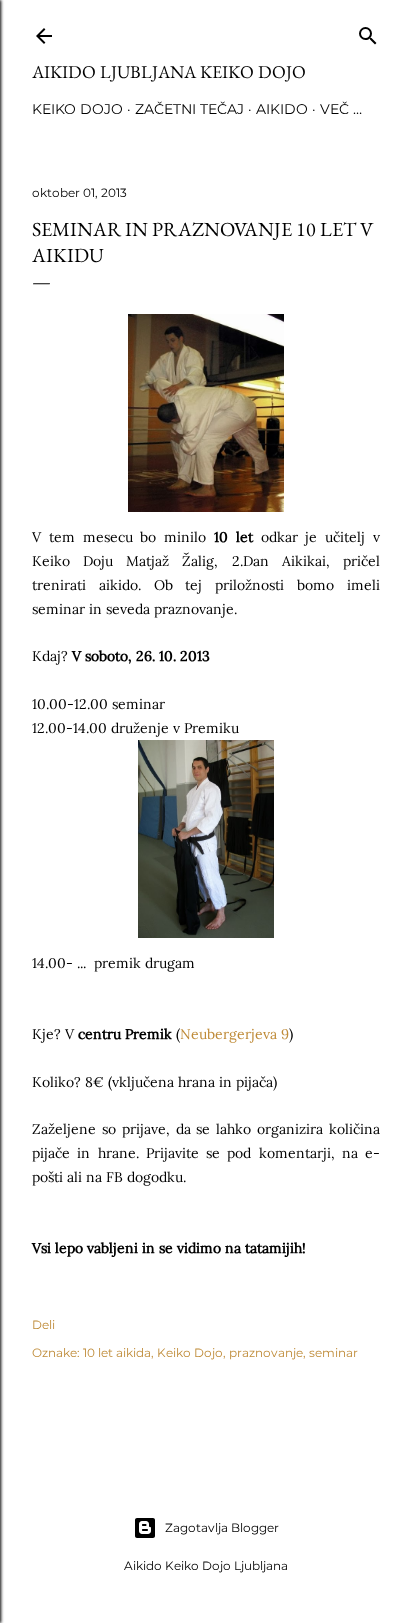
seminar (333, 1352)
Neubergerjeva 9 (234, 1034)
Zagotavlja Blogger (222, 1527)
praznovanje (266, 1352)
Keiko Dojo (77, 109)
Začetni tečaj (189, 109)
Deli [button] (43, 1324)
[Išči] (368, 31)
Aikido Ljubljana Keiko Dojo (169, 71)
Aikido (282, 109)
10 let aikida (117, 1352)
